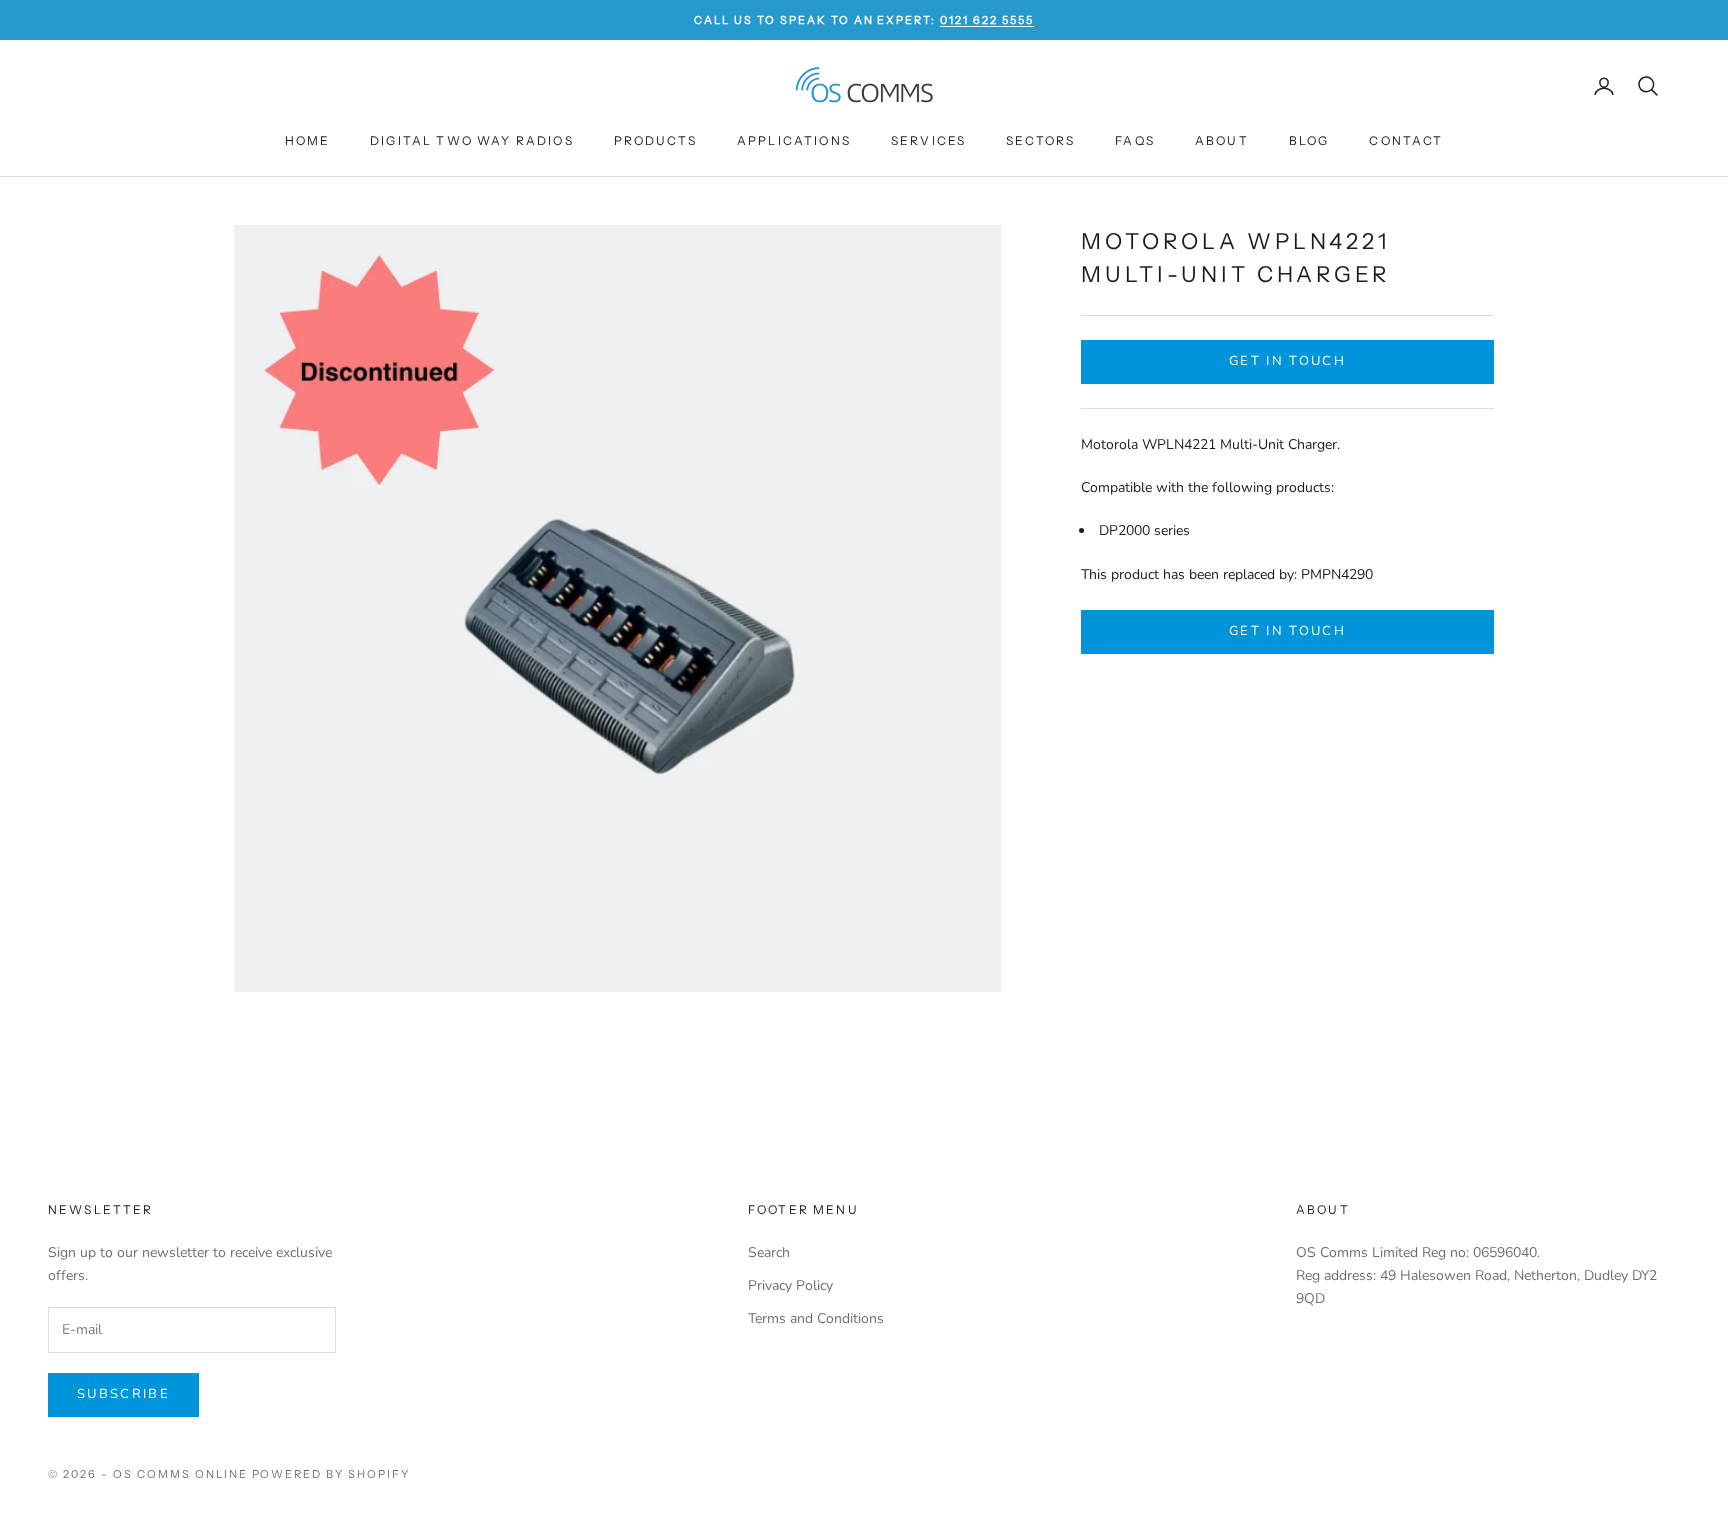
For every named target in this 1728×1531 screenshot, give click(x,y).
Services (928, 140)
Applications (794, 140)
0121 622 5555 (987, 20)
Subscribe (123, 1394)
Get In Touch (1287, 362)
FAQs (1135, 140)
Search (769, 1252)
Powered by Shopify (331, 1474)
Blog (1309, 140)
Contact (1406, 140)
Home (308, 140)
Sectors (1040, 140)
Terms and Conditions (816, 1318)
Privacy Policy (790, 1285)
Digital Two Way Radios (472, 140)
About (1222, 140)
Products (655, 140)
